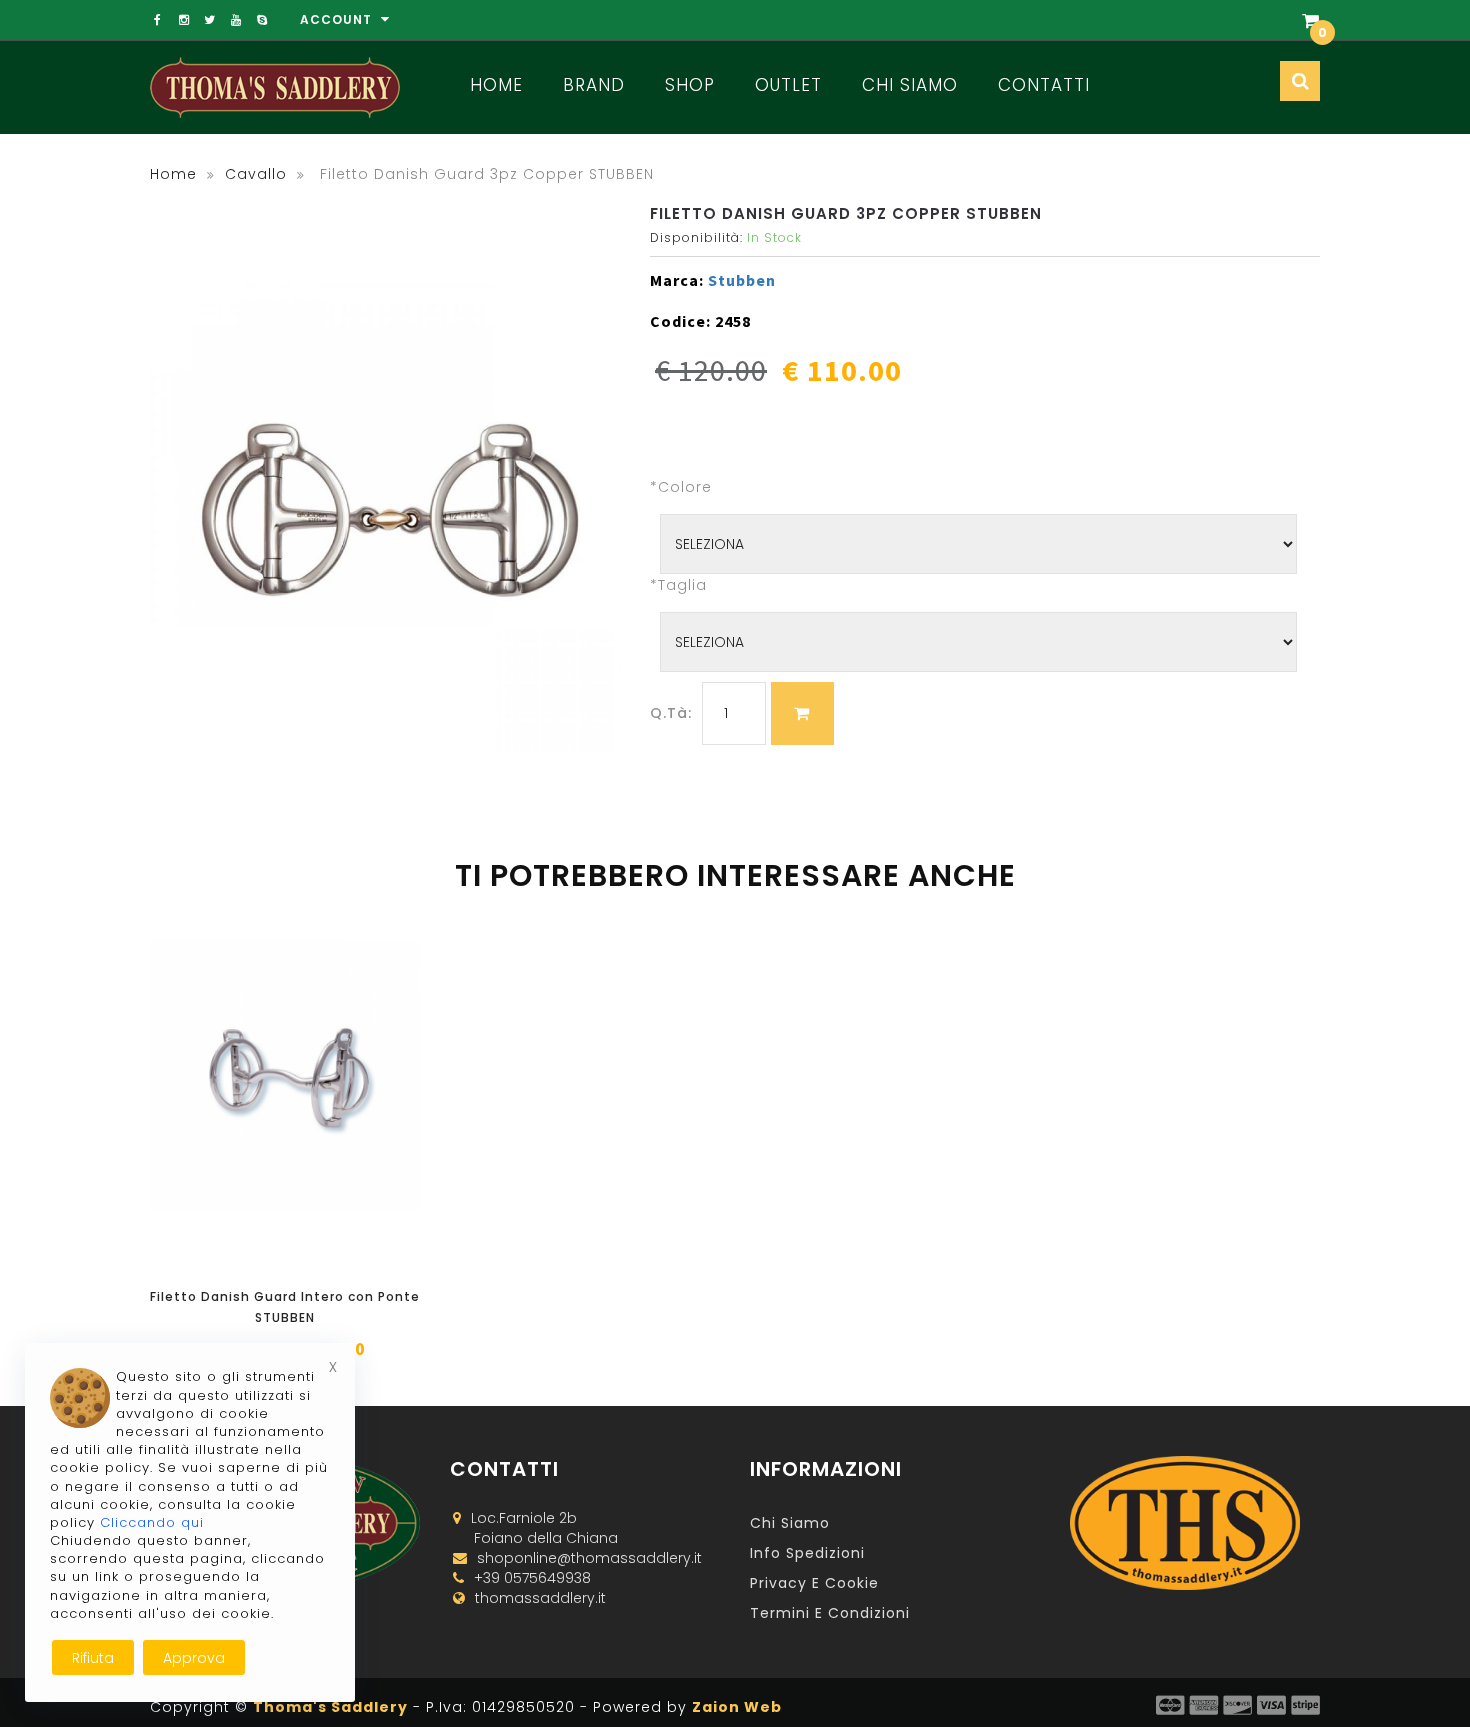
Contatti (1044, 85)
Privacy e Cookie (814, 1583)
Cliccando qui (152, 1522)
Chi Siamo (910, 85)
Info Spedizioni (807, 1553)
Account (338, 19)
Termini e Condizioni (830, 1613)
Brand (594, 85)
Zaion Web (737, 1707)
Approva (194, 1658)
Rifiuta (93, 1658)
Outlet (788, 85)
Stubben (742, 280)
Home (496, 85)
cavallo (256, 174)
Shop (690, 85)
